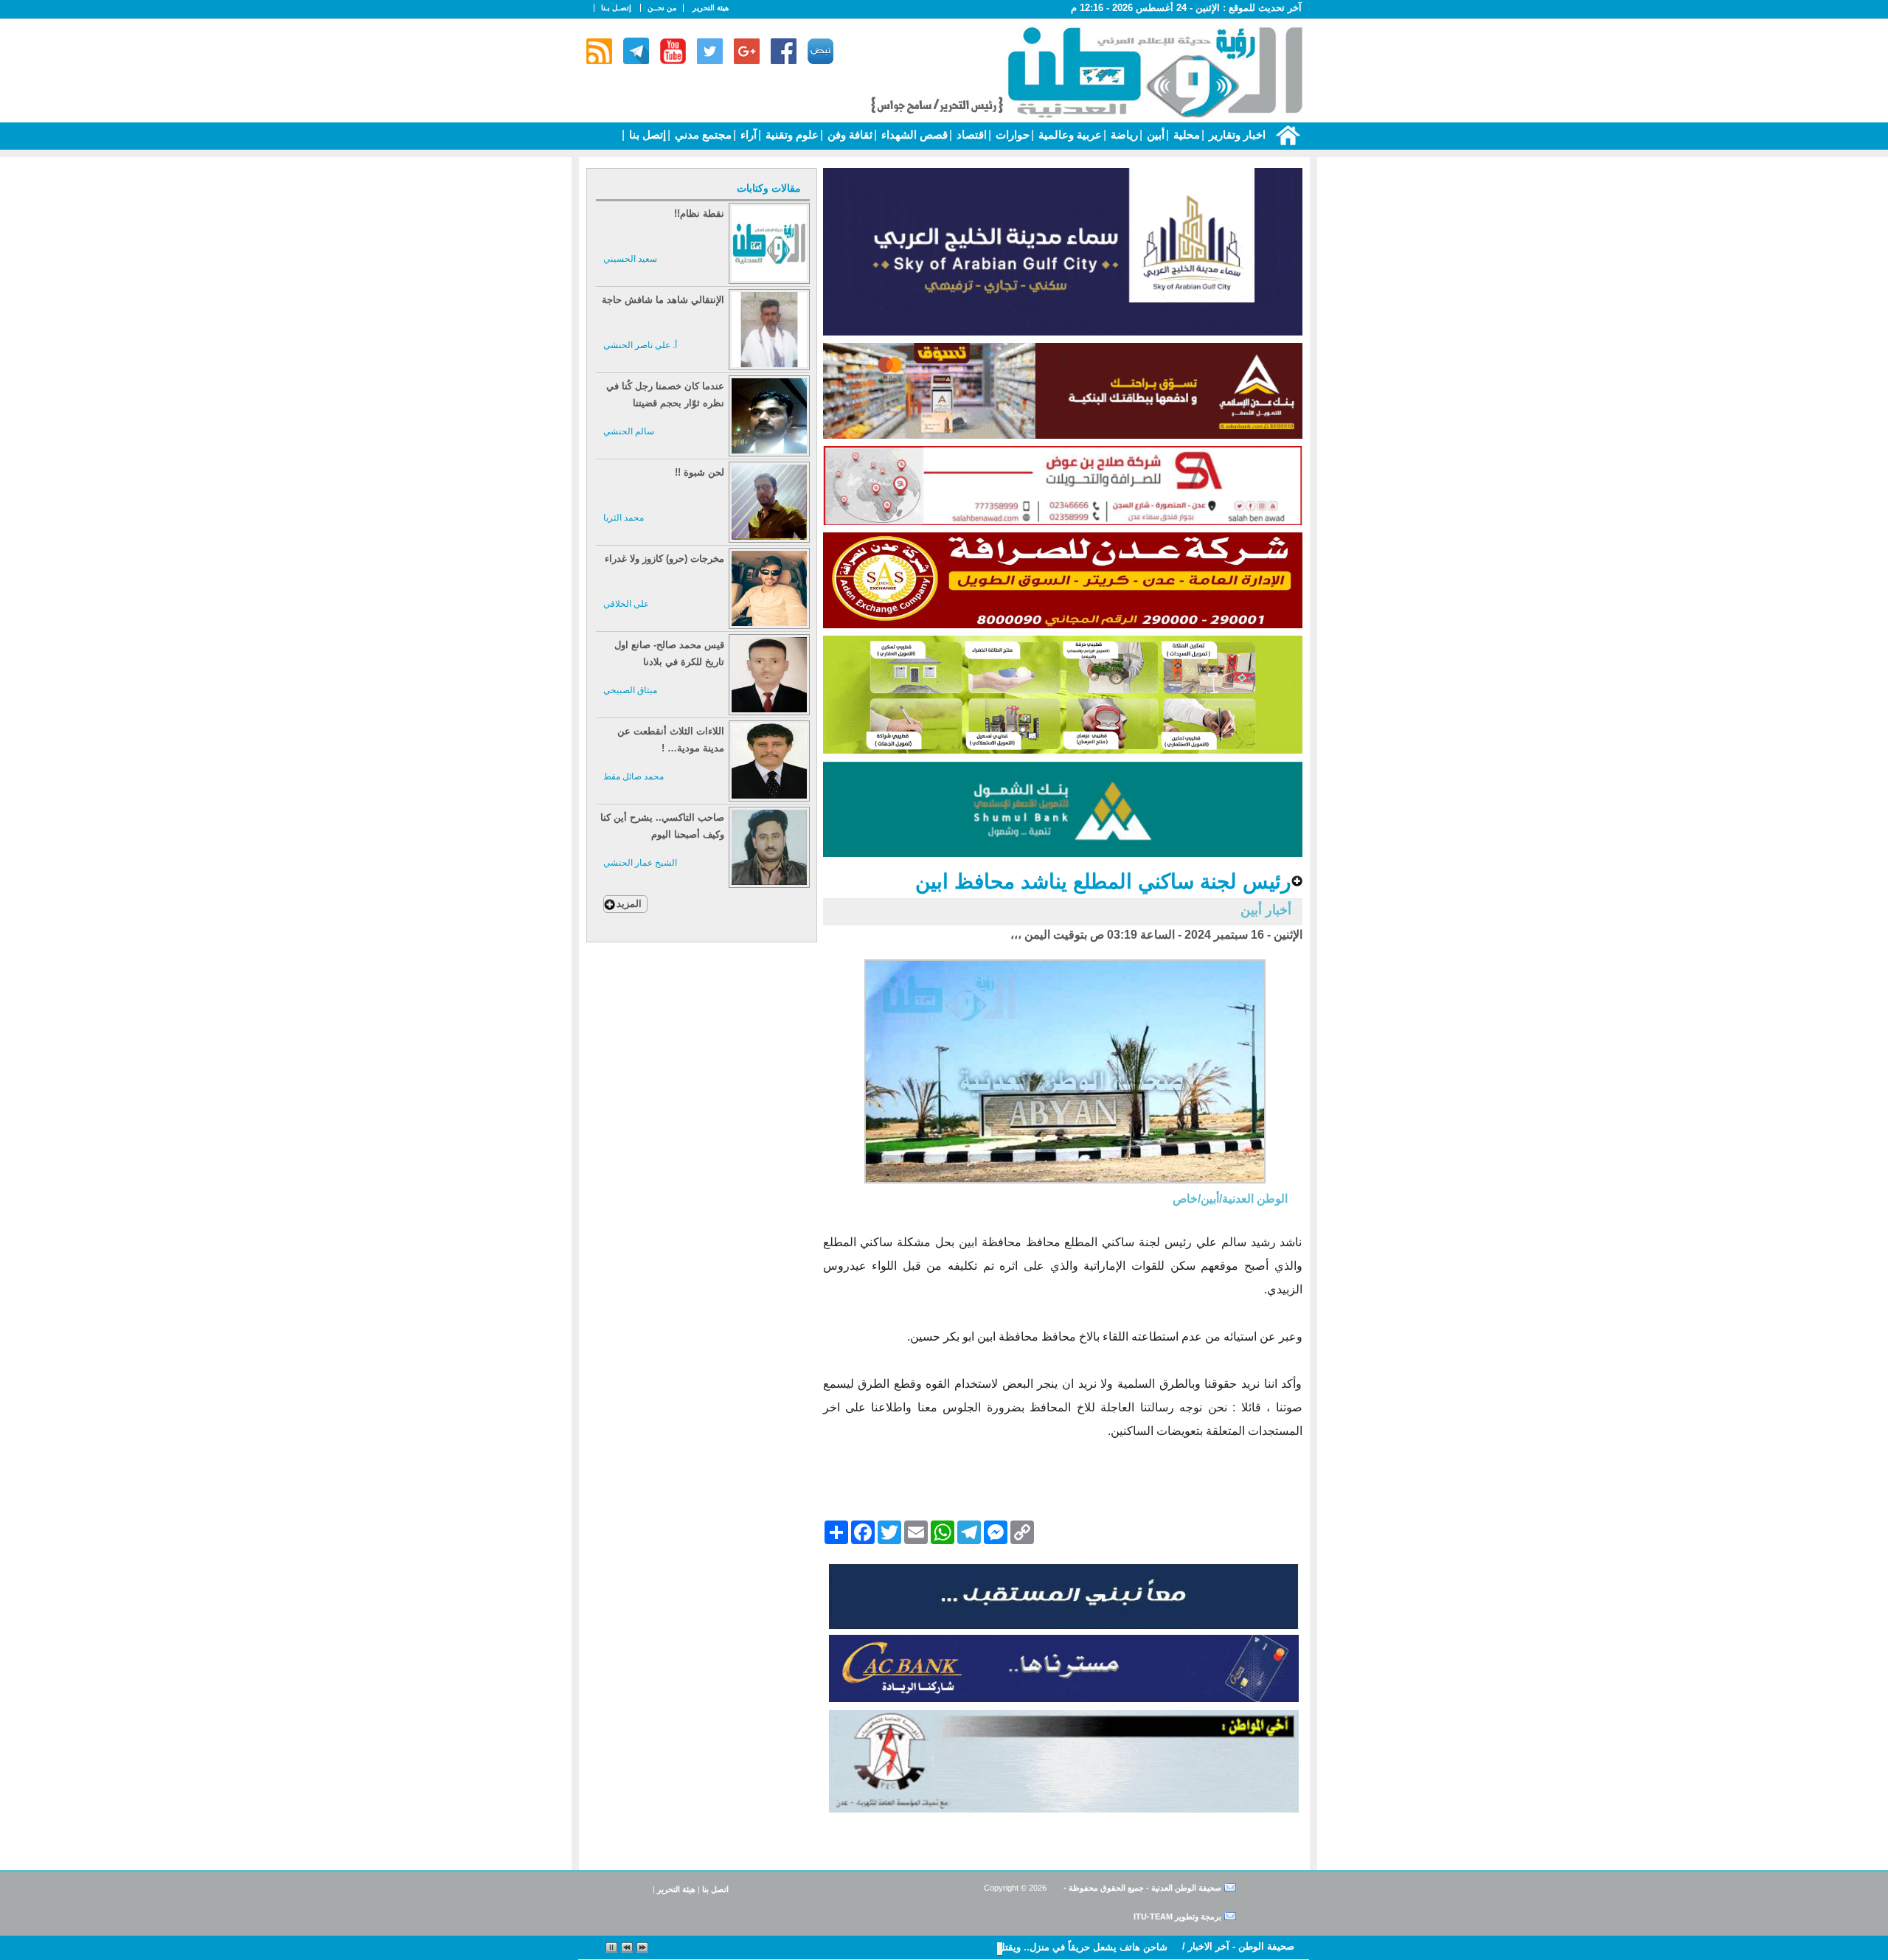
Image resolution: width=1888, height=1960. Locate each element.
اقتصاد (970, 135)
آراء (747, 135)
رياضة (1123, 135)
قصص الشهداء (913, 135)
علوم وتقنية (791, 135)
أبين (1154, 135)
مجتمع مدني (702, 135)
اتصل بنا (715, 1889)
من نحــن (662, 8)
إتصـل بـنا (616, 8)
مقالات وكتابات (769, 188)
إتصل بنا (646, 135)
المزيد (629, 904)
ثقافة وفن (848, 135)
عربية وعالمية (1069, 135)
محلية (1185, 135)
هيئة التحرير (711, 8)
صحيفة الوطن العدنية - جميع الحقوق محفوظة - (1141, 1888)
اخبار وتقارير (1236, 135)
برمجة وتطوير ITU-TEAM (1177, 1916)
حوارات (1011, 135)
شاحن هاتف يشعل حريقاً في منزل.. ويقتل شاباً (1073, 1947)
